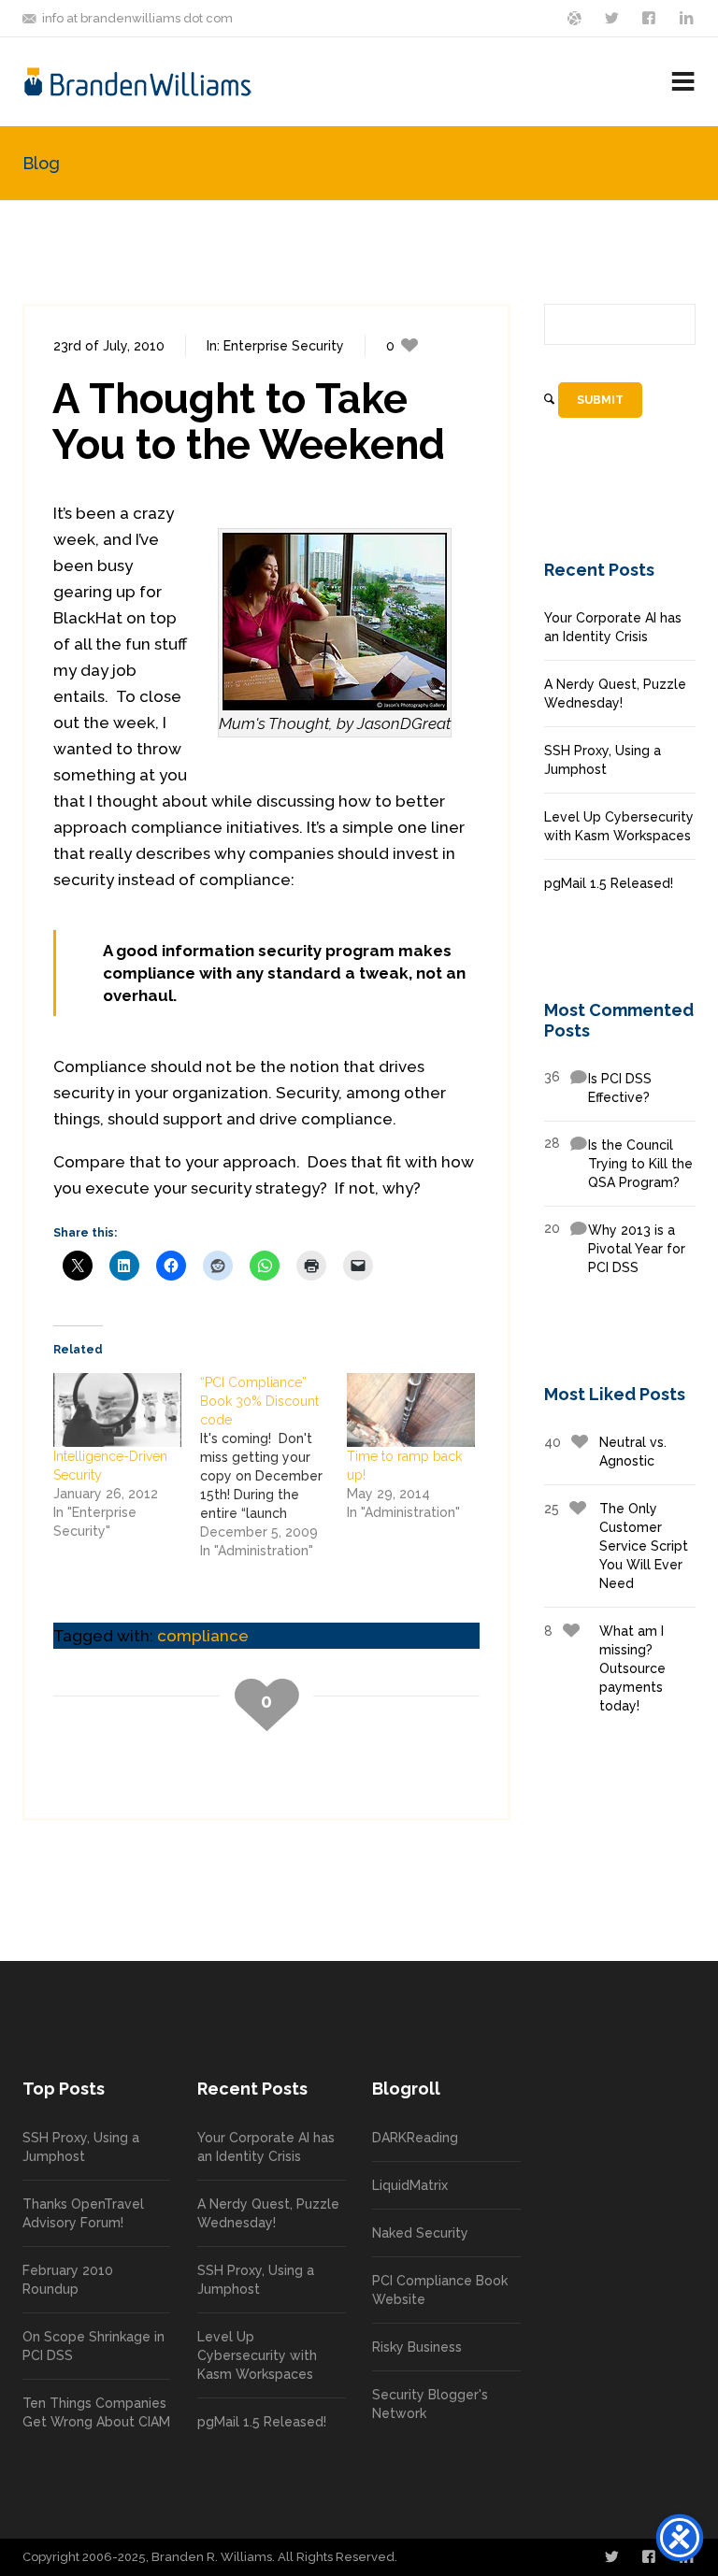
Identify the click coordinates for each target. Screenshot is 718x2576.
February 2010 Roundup (68, 2280)
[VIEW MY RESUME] (688, 17)
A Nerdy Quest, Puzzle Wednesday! (615, 694)
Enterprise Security (284, 346)
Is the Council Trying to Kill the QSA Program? (618, 1163)
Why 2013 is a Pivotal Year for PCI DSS (615, 1248)
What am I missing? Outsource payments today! (605, 1668)
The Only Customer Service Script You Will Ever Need (616, 1546)
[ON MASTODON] (576, 17)
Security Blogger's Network (430, 2404)
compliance (203, 1636)
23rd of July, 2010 (109, 346)
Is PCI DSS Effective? (598, 1087)
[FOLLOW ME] (613, 17)
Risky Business (417, 2347)
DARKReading (415, 2138)
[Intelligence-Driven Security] (117, 1410)
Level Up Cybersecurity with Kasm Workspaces (619, 826)
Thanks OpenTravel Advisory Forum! (83, 2213)
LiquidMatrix (410, 2185)
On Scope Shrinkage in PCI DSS (93, 2346)
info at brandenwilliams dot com (137, 18)
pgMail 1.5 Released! (609, 883)
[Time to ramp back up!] (411, 1410)
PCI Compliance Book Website (440, 2290)
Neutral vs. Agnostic (605, 1452)
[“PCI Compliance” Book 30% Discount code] (273, 1467)
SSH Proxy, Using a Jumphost (603, 760)
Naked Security (420, 2233)
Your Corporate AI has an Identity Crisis (613, 627)
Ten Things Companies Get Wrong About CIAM (96, 2412)
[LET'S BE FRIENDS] (651, 17)
